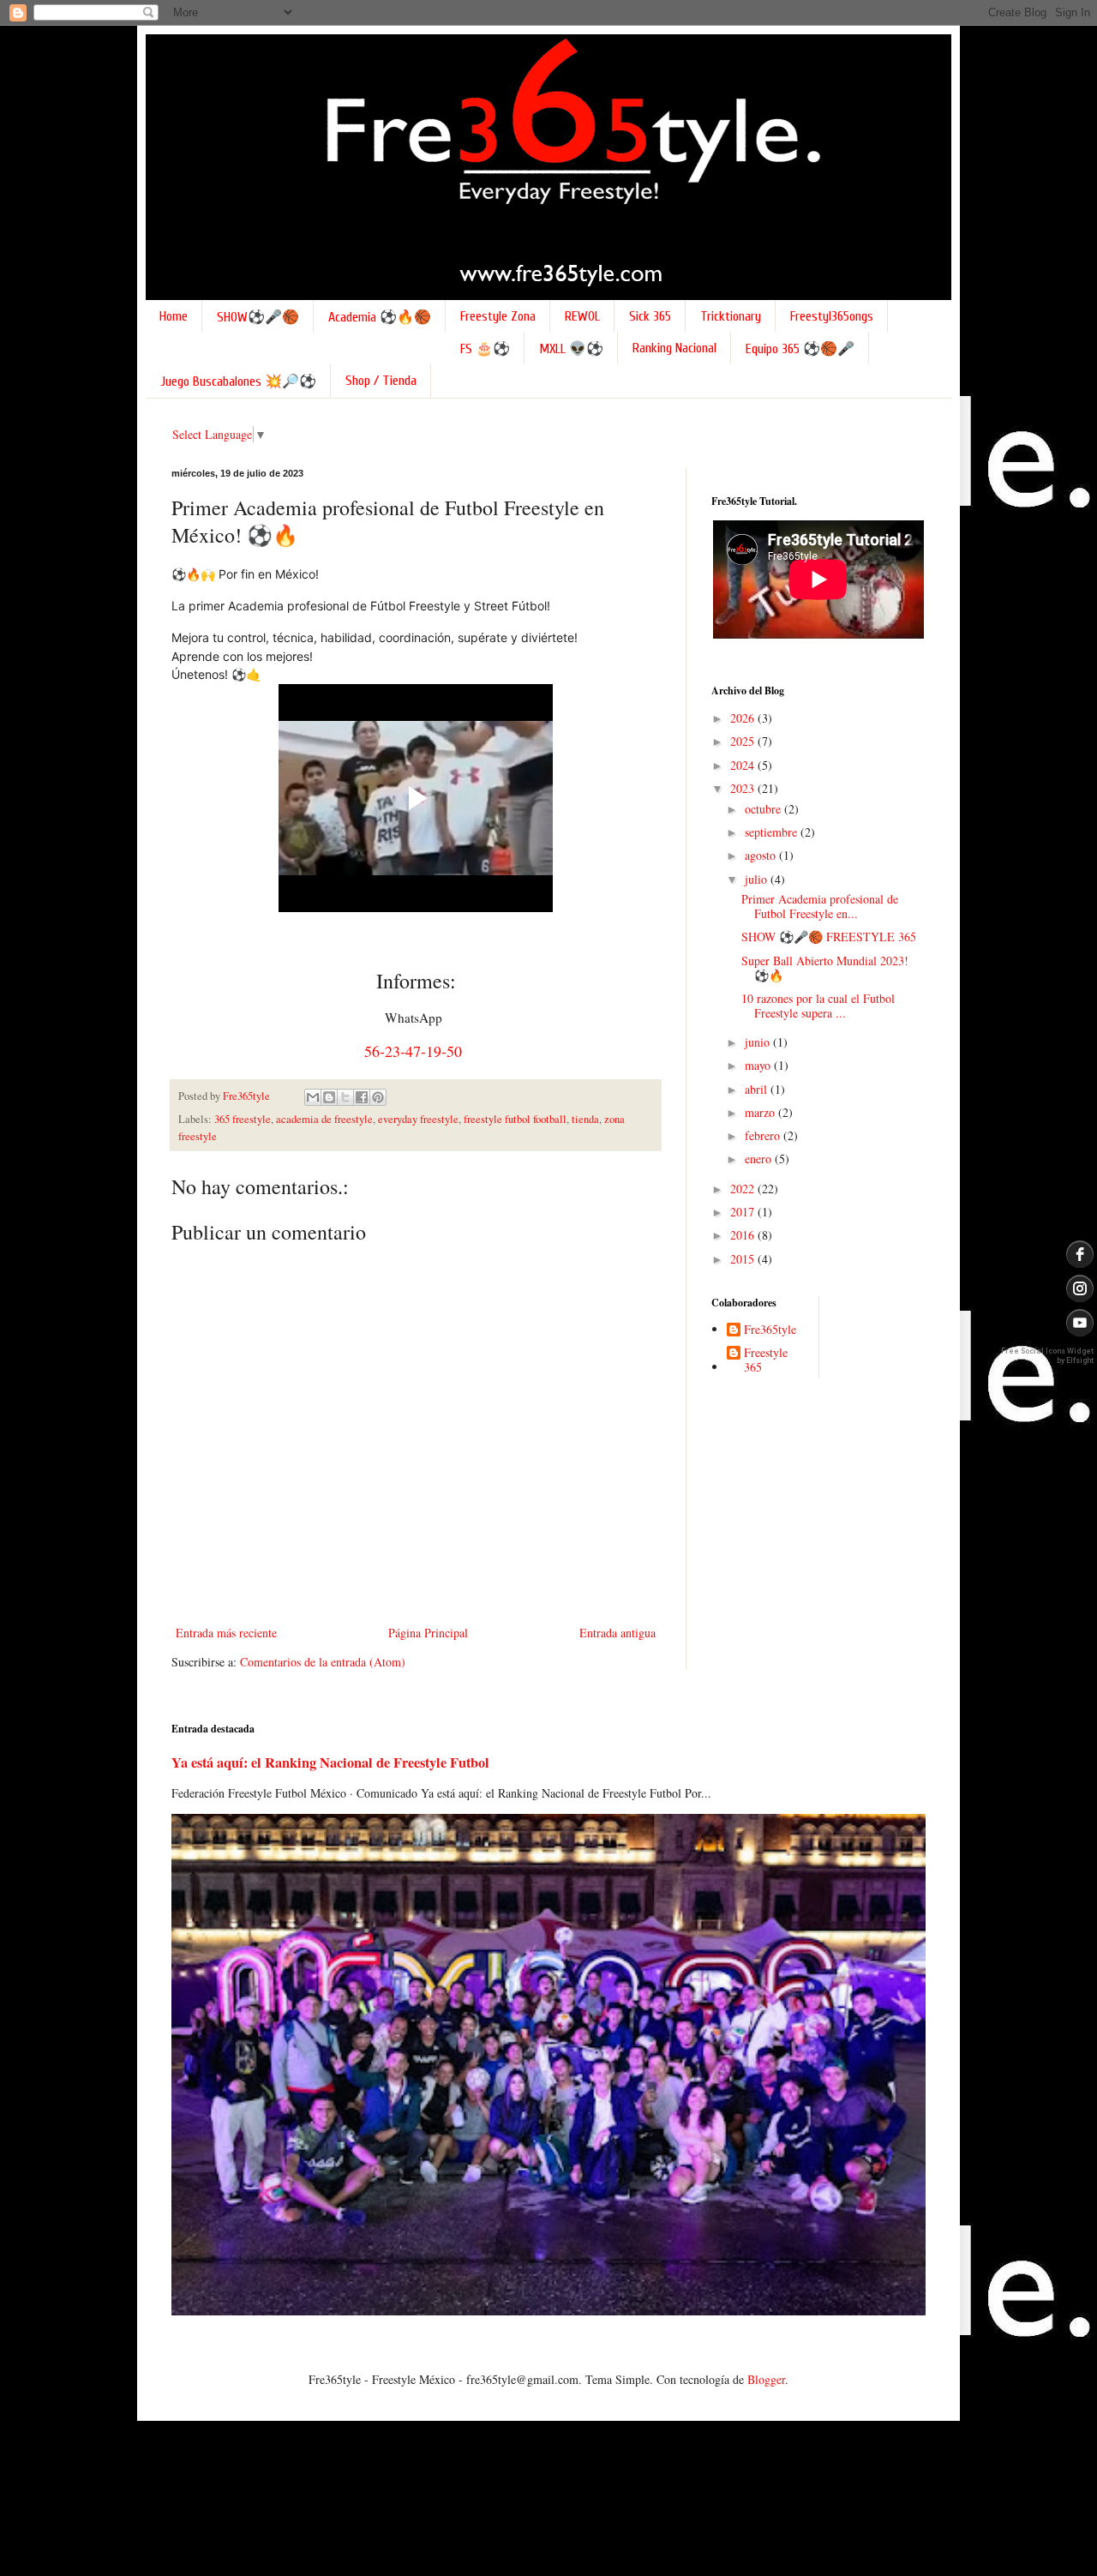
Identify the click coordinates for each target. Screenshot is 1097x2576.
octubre (764, 809)
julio (758, 879)
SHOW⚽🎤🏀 (258, 317)
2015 (744, 1259)
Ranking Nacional (674, 348)
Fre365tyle (770, 1330)
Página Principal (428, 1633)
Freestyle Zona (498, 316)
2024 (744, 765)
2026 (744, 718)
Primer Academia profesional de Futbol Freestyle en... (820, 906)
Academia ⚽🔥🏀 (380, 317)
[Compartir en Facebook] (362, 1097)
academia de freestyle (324, 1119)
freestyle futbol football (515, 1119)
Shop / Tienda (381, 381)
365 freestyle (243, 1119)
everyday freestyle (418, 1119)
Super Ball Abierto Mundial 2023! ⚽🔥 (825, 968)
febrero (764, 1135)
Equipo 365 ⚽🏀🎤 (800, 349)
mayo (759, 1065)
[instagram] (1080, 1288)
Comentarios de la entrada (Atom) (323, 1662)
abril (758, 1089)
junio (759, 1042)
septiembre (773, 832)
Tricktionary (731, 316)
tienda (585, 1119)
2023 (744, 788)
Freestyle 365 (766, 1360)
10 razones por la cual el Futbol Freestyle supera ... (818, 1006)
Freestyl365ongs (832, 316)
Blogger (766, 2379)
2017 (744, 1212)
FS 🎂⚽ (485, 349)
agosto (762, 855)
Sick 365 (650, 316)
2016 (744, 1235)
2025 (744, 741)
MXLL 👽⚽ (571, 349)
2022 (744, 1189)
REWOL (582, 316)
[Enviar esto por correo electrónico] (313, 1097)
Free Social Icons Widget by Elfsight (1047, 1356)
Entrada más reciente (226, 1633)
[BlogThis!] (329, 1097)
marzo (761, 1112)
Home (174, 316)
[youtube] (1080, 1323)
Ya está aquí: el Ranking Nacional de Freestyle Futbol (330, 1762)
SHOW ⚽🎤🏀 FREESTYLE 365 (829, 937)
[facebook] (1080, 1254)
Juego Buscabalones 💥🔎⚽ (238, 381)
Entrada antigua (617, 1633)
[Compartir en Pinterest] (378, 1097)
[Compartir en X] (345, 1097)
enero (760, 1159)
